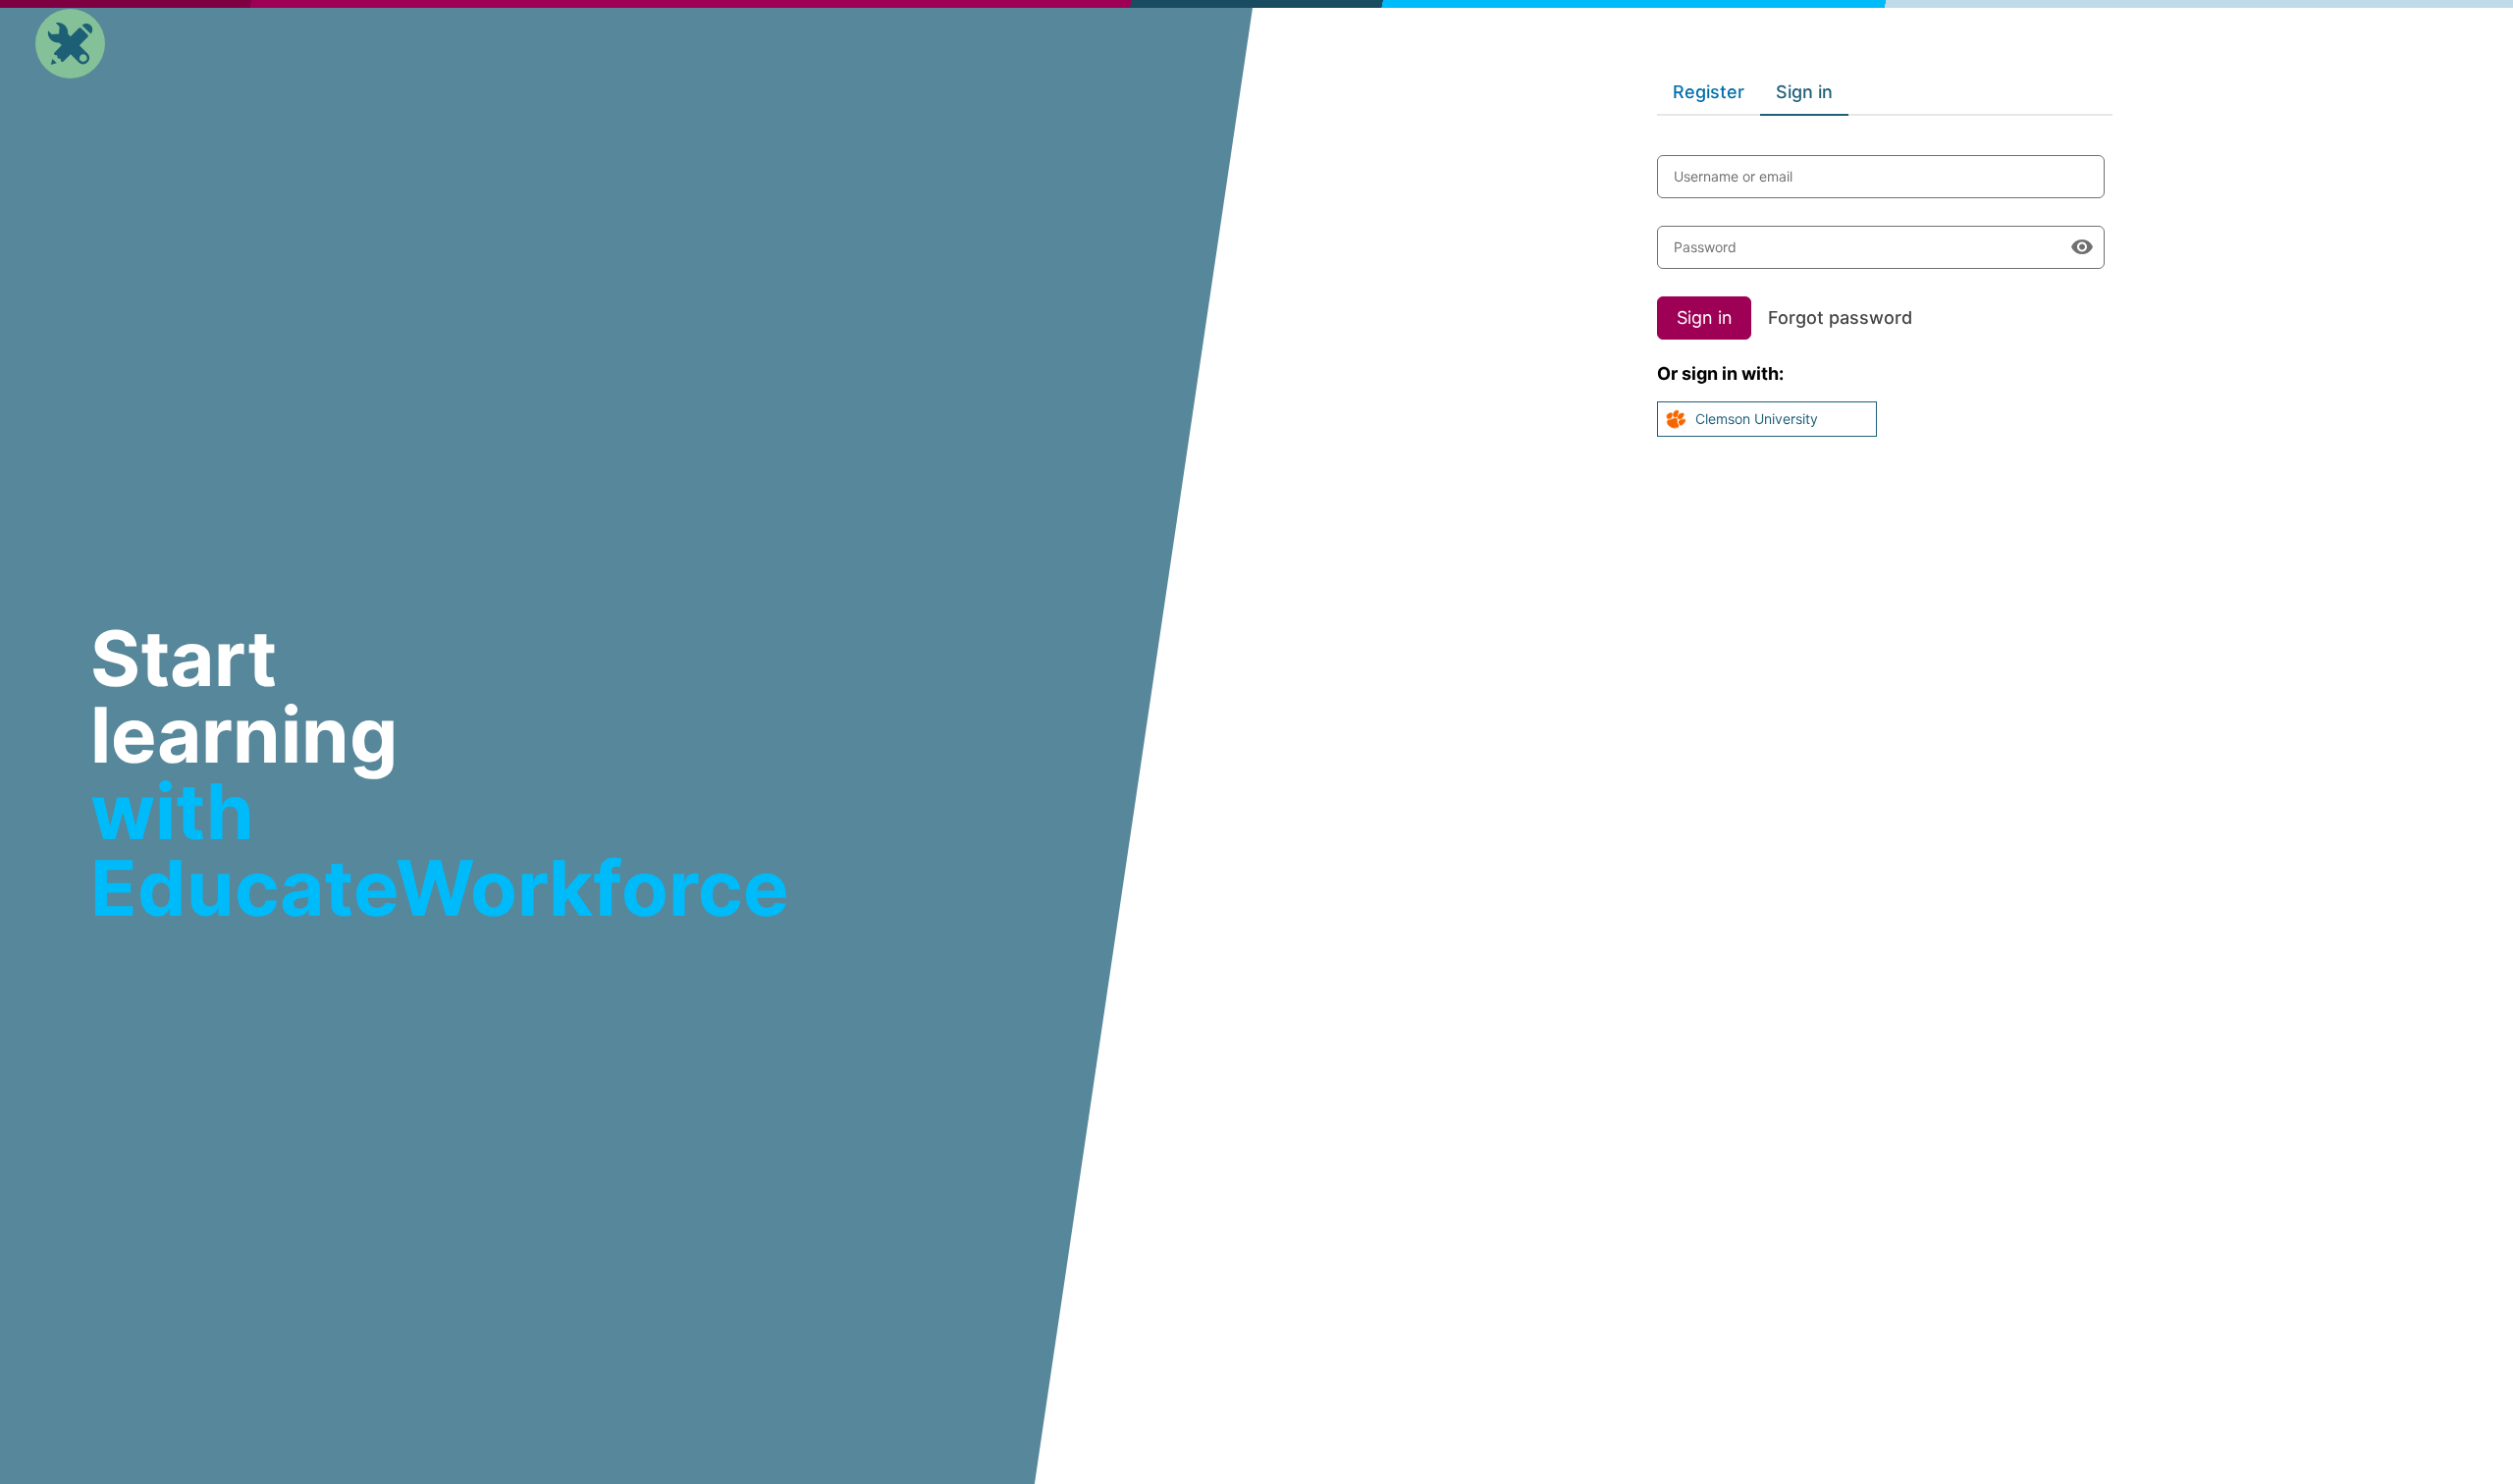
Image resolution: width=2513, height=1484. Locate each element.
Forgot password (1840, 318)
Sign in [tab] (1804, 92)
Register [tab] (1709, 92)
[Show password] (2082, 247)
